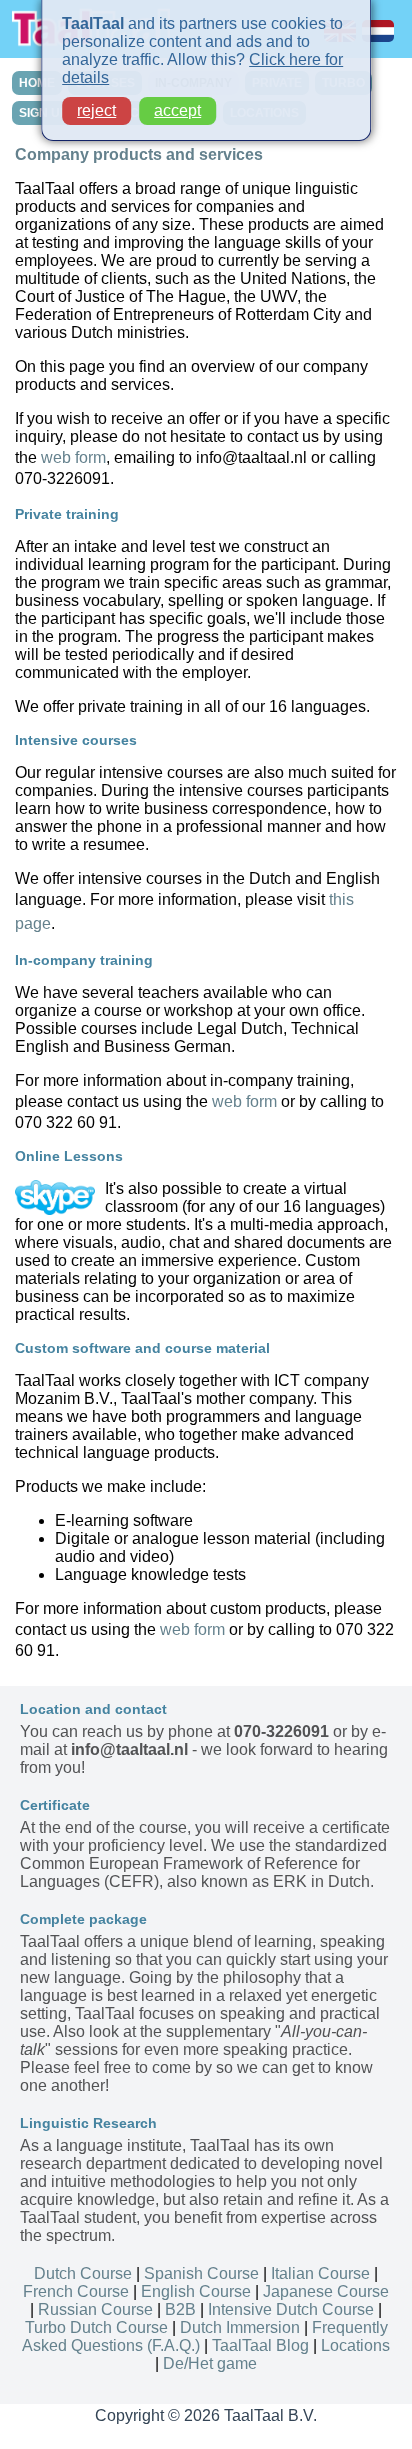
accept (177, 110)
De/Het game (210, 2363)
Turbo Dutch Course (96, 2327)
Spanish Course (201, 2273)
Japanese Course (326, 2291)
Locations (355, 2345)
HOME (37, 83)
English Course (196, 2291)
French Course (76, 2291)
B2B (180, 2309)
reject (96, 110)
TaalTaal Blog (260, 2345)
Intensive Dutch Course (291, 2309)
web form (73, 457)
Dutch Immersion (240, 2327)
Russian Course (95, 2309)
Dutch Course (83, 2273)
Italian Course (320, 2273)
